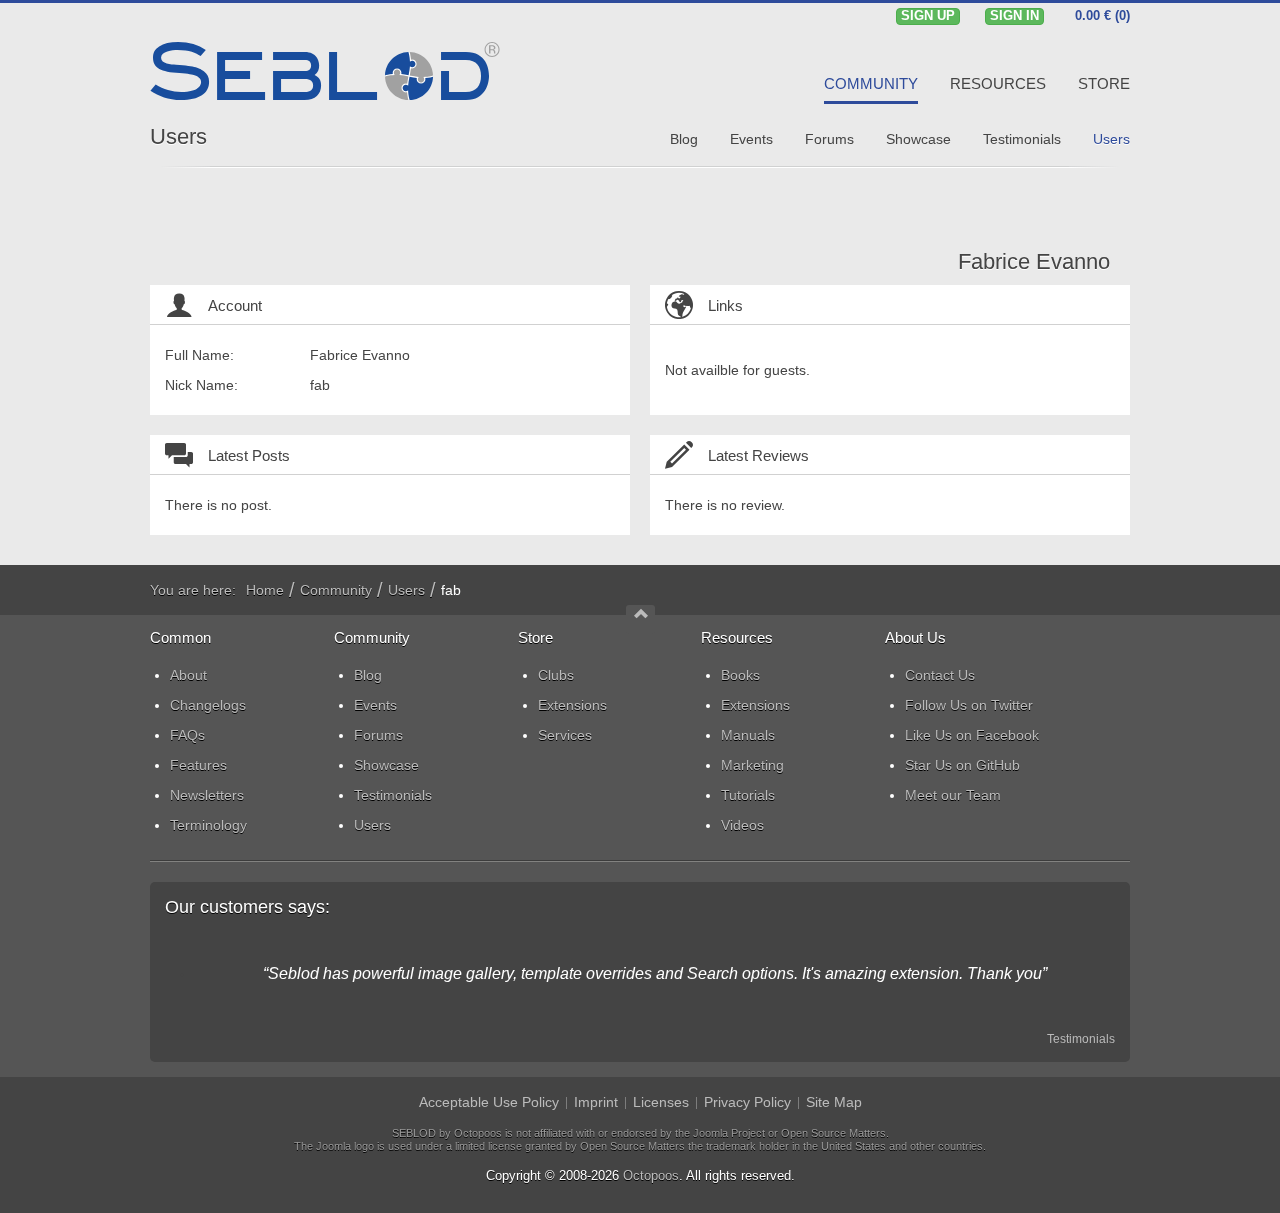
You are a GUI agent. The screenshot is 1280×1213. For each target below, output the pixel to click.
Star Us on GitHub (962, 765)
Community (336, 590)
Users (178, 136)
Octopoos (651, 1175)
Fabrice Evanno (1034, 261)
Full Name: (199, 355)
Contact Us (940, 675)
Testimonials (1081, 1039)
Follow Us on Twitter (969, 705)
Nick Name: (201, 385)
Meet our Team (953, 795)
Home (265, 590)
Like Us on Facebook (972, 735)
